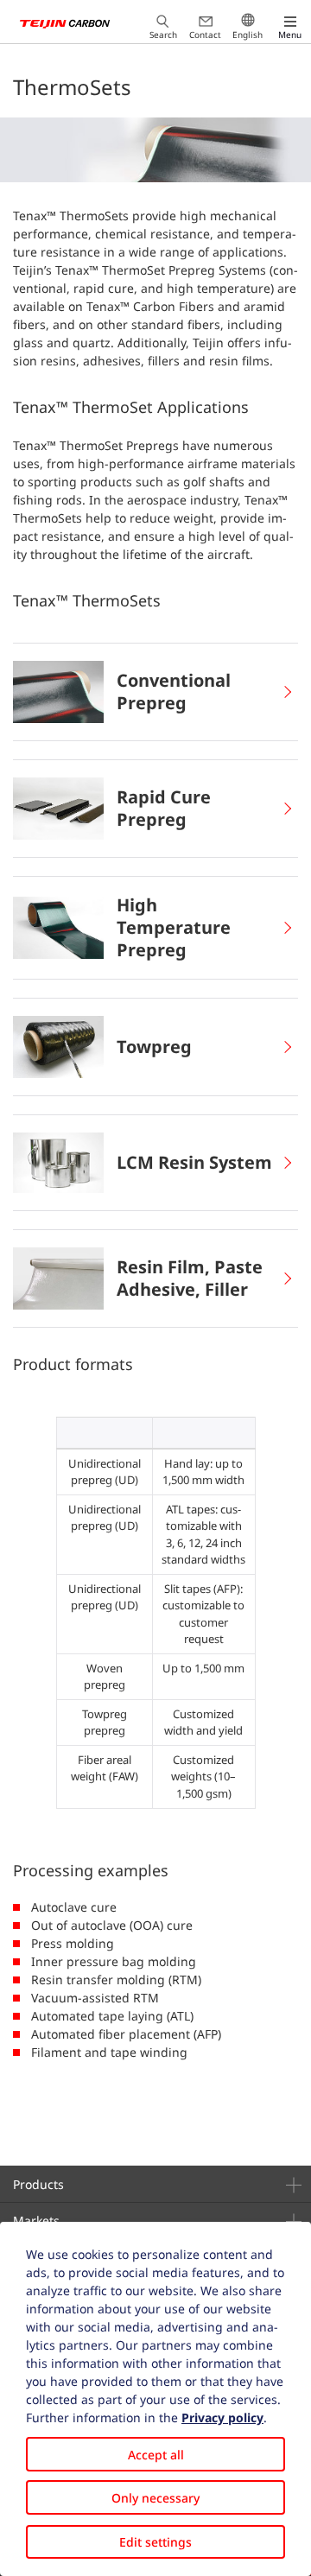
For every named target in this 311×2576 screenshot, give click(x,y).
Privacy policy (222, 2417)
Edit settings (155, 2542)
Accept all (156, 2455)
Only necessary (155, 2498)
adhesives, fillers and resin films (176, 361)
